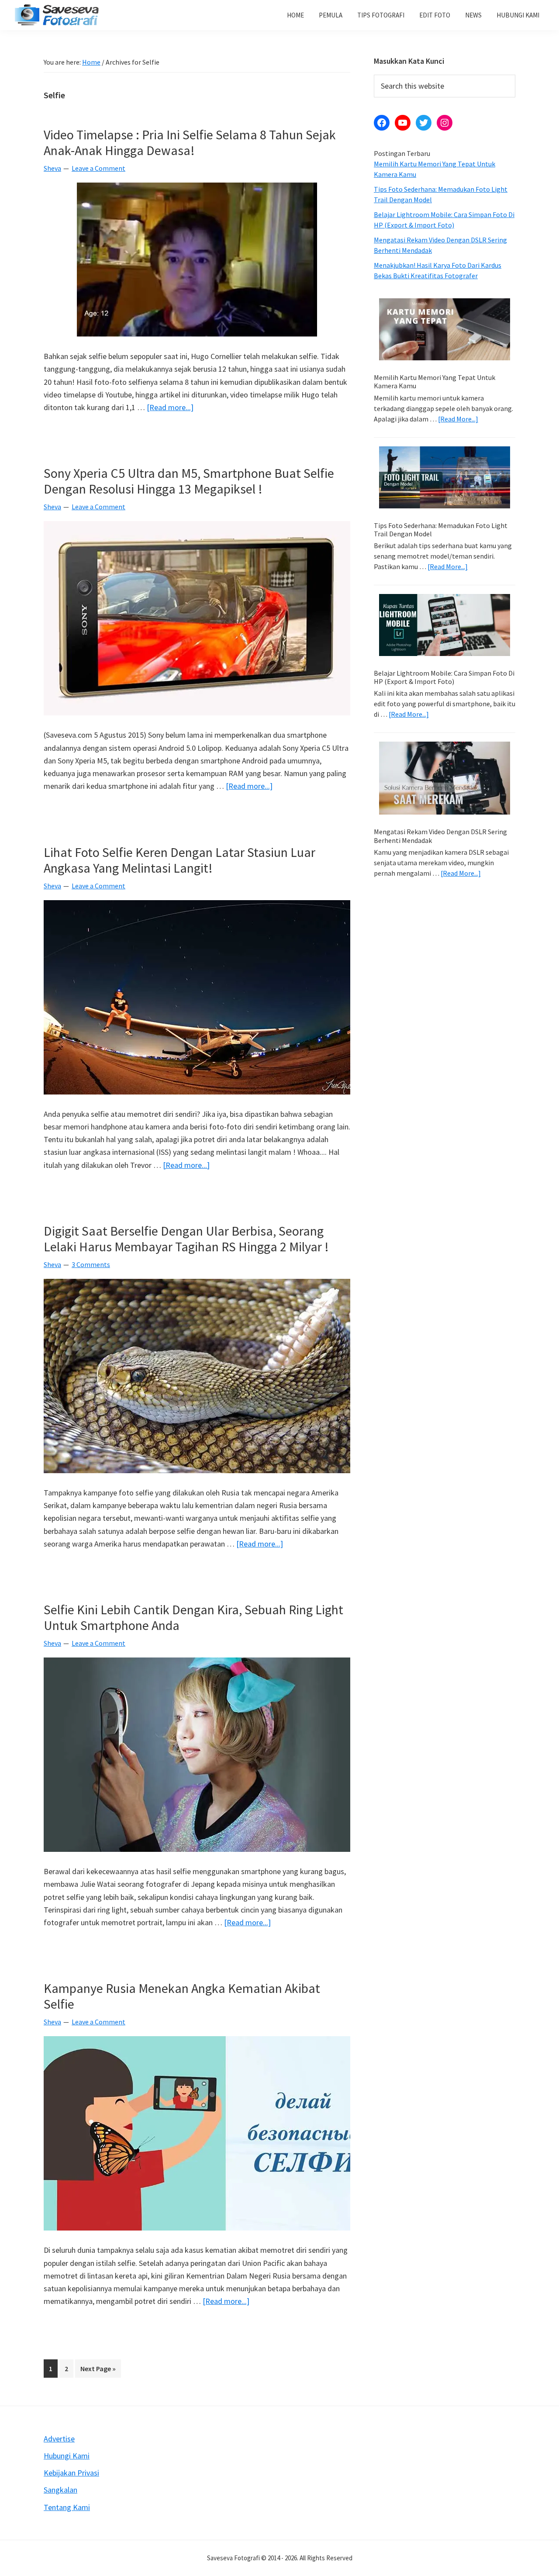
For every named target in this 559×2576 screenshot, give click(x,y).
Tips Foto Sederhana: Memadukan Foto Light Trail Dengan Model (441, 530)
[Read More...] (458, 419)
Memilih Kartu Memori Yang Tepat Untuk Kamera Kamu (435, 382)
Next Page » (98, 2371)
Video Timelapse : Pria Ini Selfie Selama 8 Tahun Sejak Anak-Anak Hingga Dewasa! (190, 142)
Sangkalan (60, 2490)
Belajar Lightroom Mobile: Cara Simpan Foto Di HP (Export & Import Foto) (444, 677)
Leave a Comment (98, 168)
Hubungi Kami (67, 2456)
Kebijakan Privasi (71, 2473)
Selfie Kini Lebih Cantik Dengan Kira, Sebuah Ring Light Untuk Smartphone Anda (193, 1617)
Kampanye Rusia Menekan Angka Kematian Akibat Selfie (182, 1996)
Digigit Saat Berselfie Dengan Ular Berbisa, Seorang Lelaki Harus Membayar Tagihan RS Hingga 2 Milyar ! (186, 1239)
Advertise (59, 2439)
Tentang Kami (67, 2507)
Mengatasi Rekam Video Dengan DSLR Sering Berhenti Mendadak (440, 836)
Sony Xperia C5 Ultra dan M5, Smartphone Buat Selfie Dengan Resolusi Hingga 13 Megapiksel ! (189, 481)
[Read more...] (170, 408)
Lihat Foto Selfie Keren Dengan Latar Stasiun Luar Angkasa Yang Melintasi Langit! (179, 860)
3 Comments (91, 1264)
